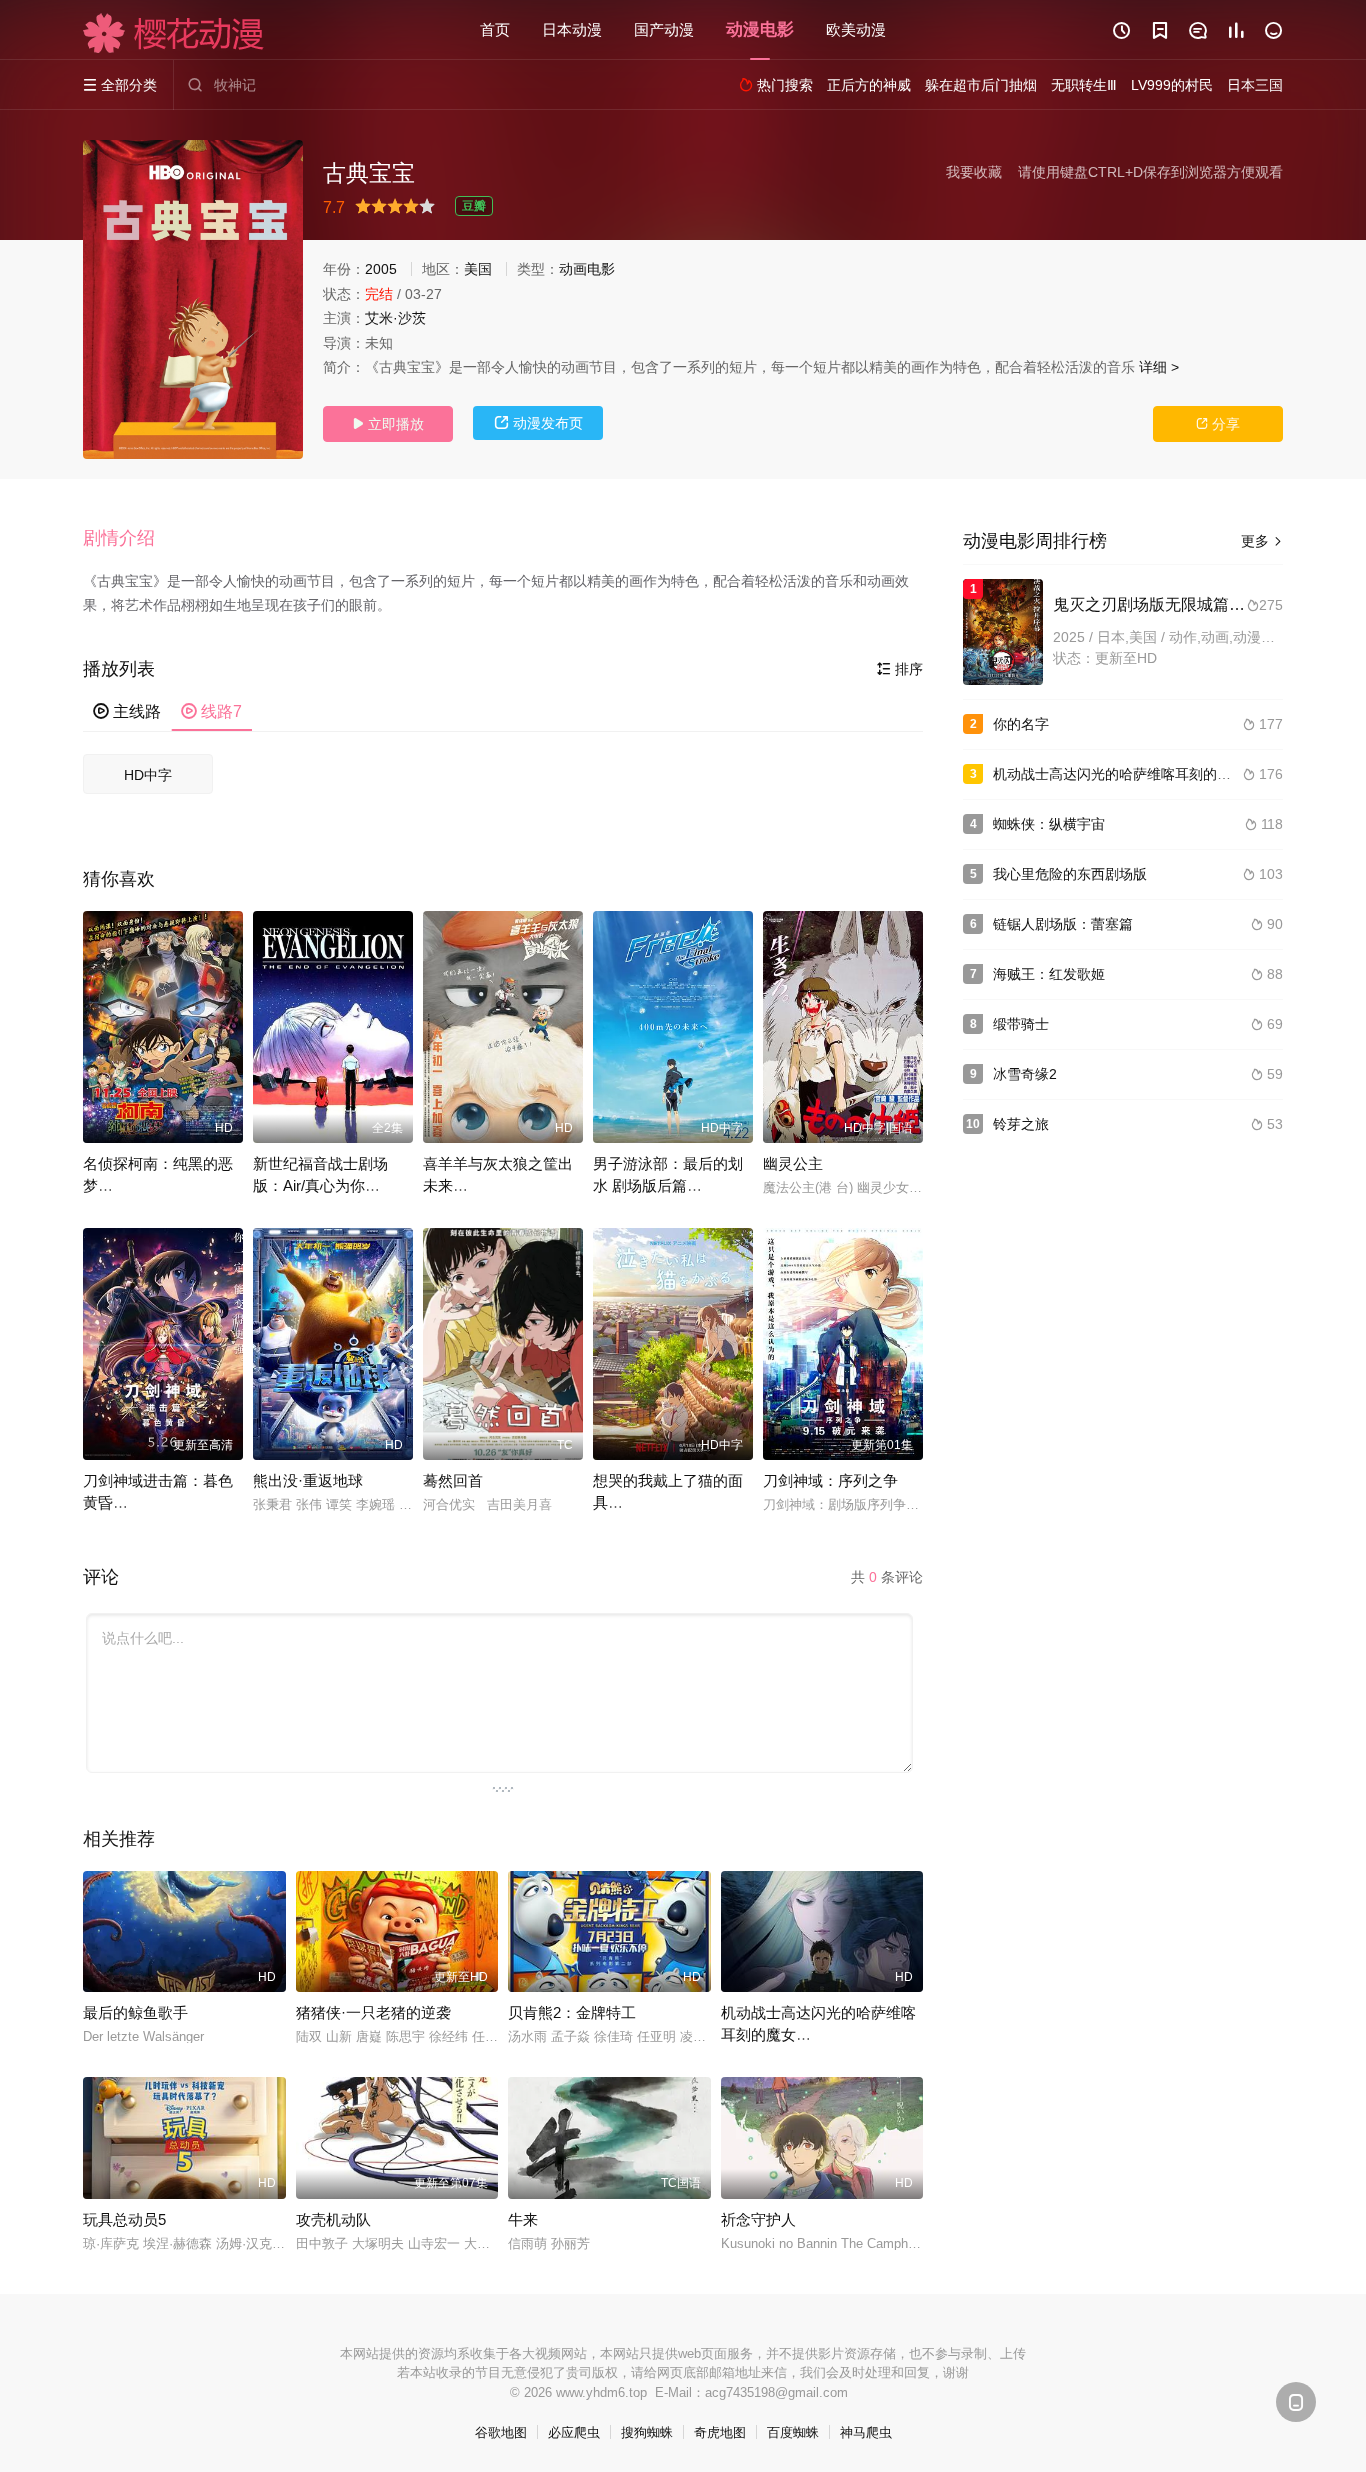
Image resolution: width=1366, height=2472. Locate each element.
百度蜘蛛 (793, 2432)
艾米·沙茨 (395, 318)
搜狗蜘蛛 (647, 2432)
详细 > (1159, 367)
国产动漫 (664, 29)
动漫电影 (760, 29)
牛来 (523, 2219)
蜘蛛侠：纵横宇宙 (1049, 824)
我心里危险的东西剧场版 (1070, 874)
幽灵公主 (793, 1163)
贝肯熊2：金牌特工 (572, 2012)
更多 (1262, 541)
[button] (129, 539)
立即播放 (388, 424)
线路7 (211, 711)
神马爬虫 (866, 2432)
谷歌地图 (501, 2432)
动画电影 (587, 269)
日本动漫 (572, 29)
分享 (1218, 424)
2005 (381, 269)
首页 (495, 29)
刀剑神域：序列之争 (830, 1480)
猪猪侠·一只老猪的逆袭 (373, 2012)
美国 (478, 269)
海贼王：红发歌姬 (1049, 974)
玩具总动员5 (124, 2219)
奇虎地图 (720, 2432)
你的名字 (1021, 724)
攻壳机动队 (333, 2219)
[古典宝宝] (193, 299)
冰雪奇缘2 (1025, 1074)
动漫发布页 (538, 423)
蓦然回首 (453, 1480)
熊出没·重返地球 (308, 1480)
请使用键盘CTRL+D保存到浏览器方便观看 (1150, 172)
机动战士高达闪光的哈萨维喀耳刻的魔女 (1119, 774)
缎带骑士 (1021, 1024)
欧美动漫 (856, 29)
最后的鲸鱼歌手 (135, 2012)
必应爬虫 (574, 2432)
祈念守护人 (758, 2219)
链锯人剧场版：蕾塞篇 (1063, 924)
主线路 (127, 711)
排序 (900, 669)
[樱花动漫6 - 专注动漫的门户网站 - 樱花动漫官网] (174, 33)
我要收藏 (974, 172)
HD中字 (148, 775)
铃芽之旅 (1021, 1124)
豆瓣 (474, 206)
